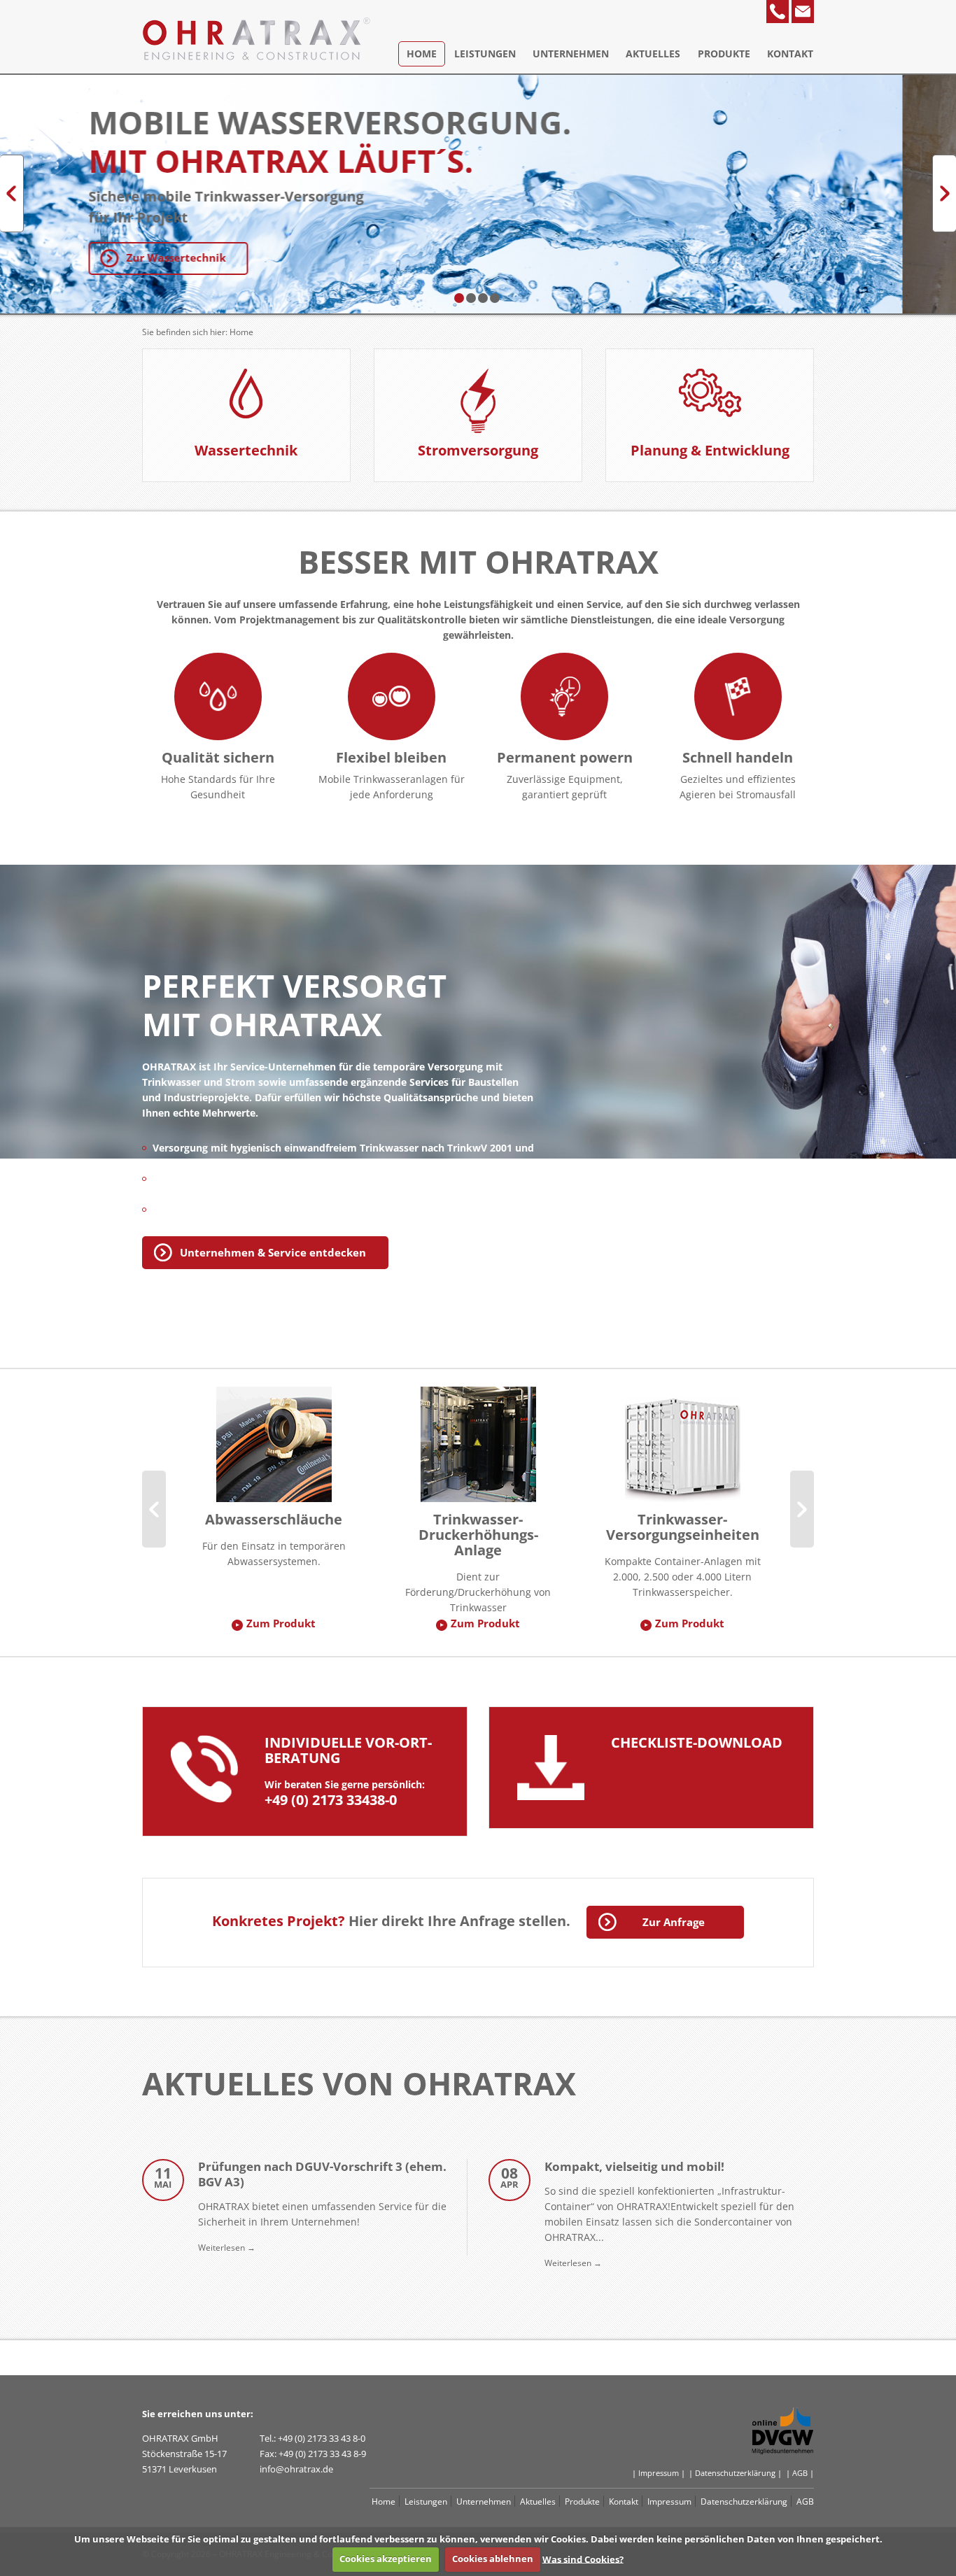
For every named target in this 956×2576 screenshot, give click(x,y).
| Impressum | (659, 2473)
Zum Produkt (281, 1623)
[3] (483, 298)
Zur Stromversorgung (236, 257)
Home (422, 54)
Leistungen (485, 54)
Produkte (724, 54)
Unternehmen (571, 54)
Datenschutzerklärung (744, 2501)
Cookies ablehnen (493, 2559)
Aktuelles (653, 54)
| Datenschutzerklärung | (735, 2473)
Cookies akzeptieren (386, 2559)
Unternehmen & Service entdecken (273, 1252)
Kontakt (790, 54)
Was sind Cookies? (583, 2559)
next (944, 193)
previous (12, 193)
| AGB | (800, 2473)
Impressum (669, 2501)
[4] (495, 298)
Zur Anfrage (674, 1922)
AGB (805, 2501)
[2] (471, 298)
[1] (459, 298)
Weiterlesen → (227, 2247)
